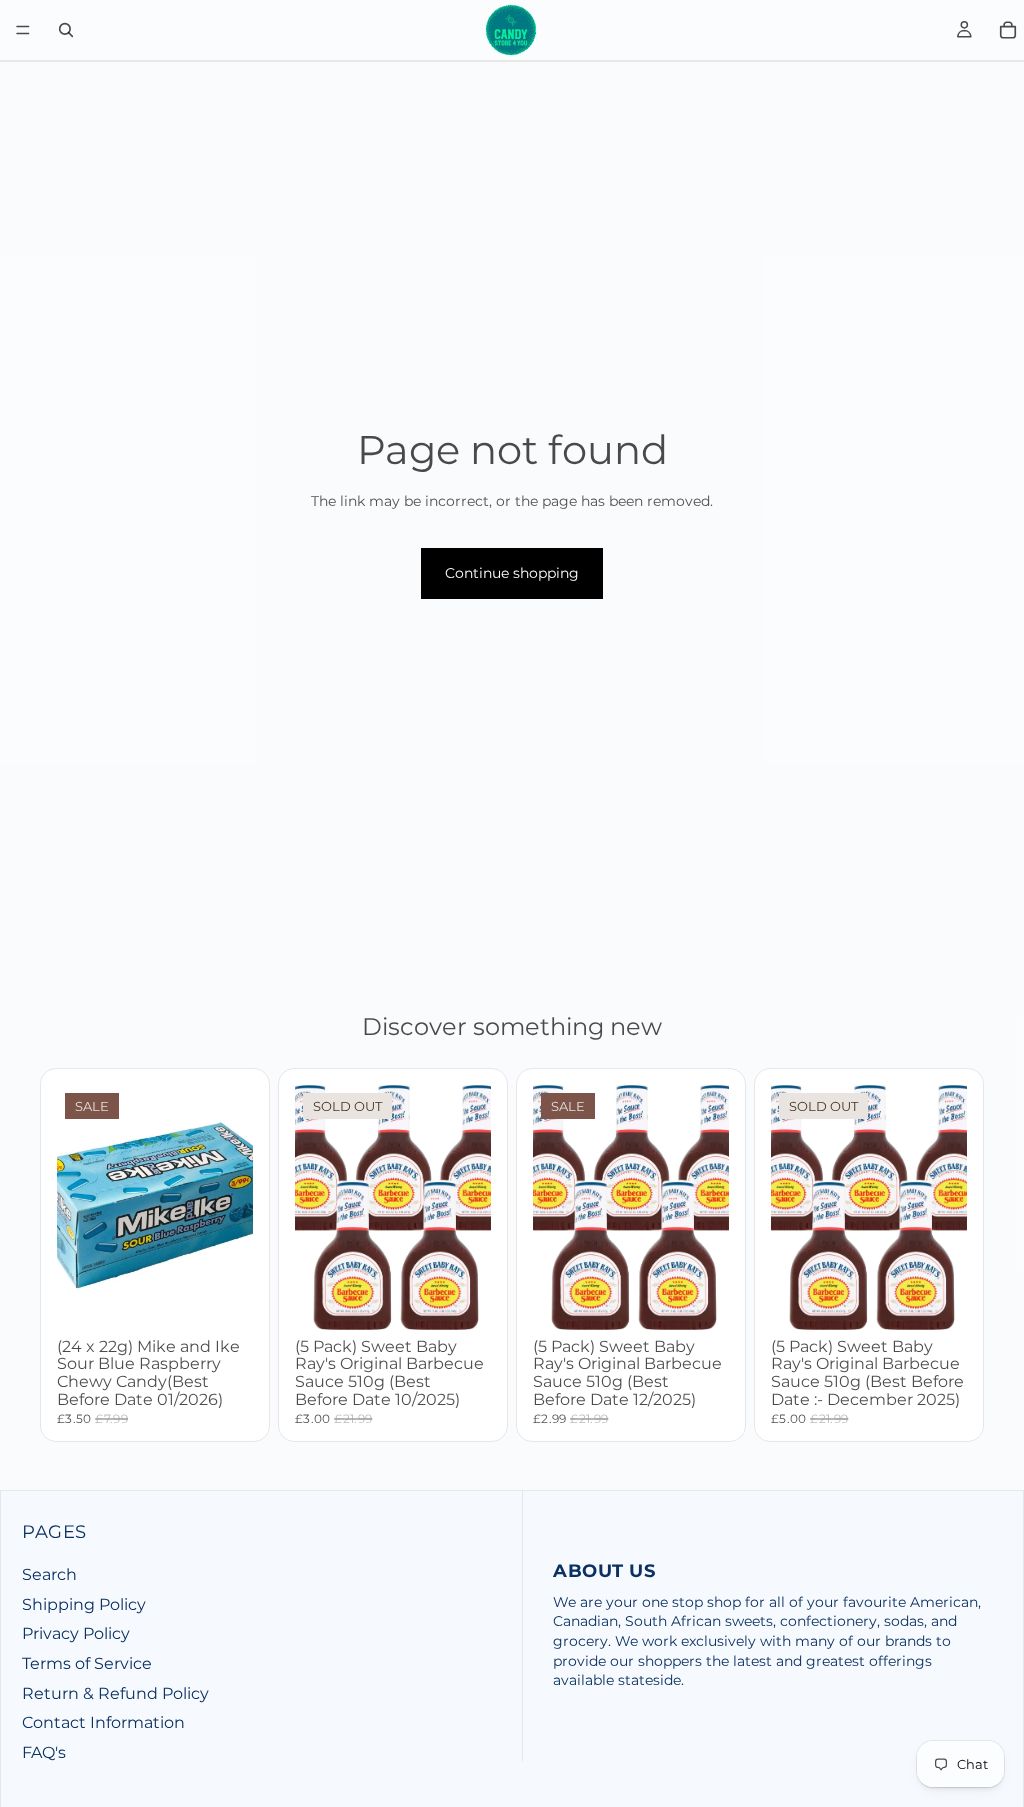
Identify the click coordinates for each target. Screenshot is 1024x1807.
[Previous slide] (317, 1207)
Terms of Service (87, 1663)
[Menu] (23, 30)
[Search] (66, 30)
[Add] (222, 1299)
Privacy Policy (76, 1634)
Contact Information (103, 1723)
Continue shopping (512, 573)
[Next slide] (469, 1207)
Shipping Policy (84, 1604)
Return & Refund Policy (115, 1693)
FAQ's (44, 1752)
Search (49, 1575)
